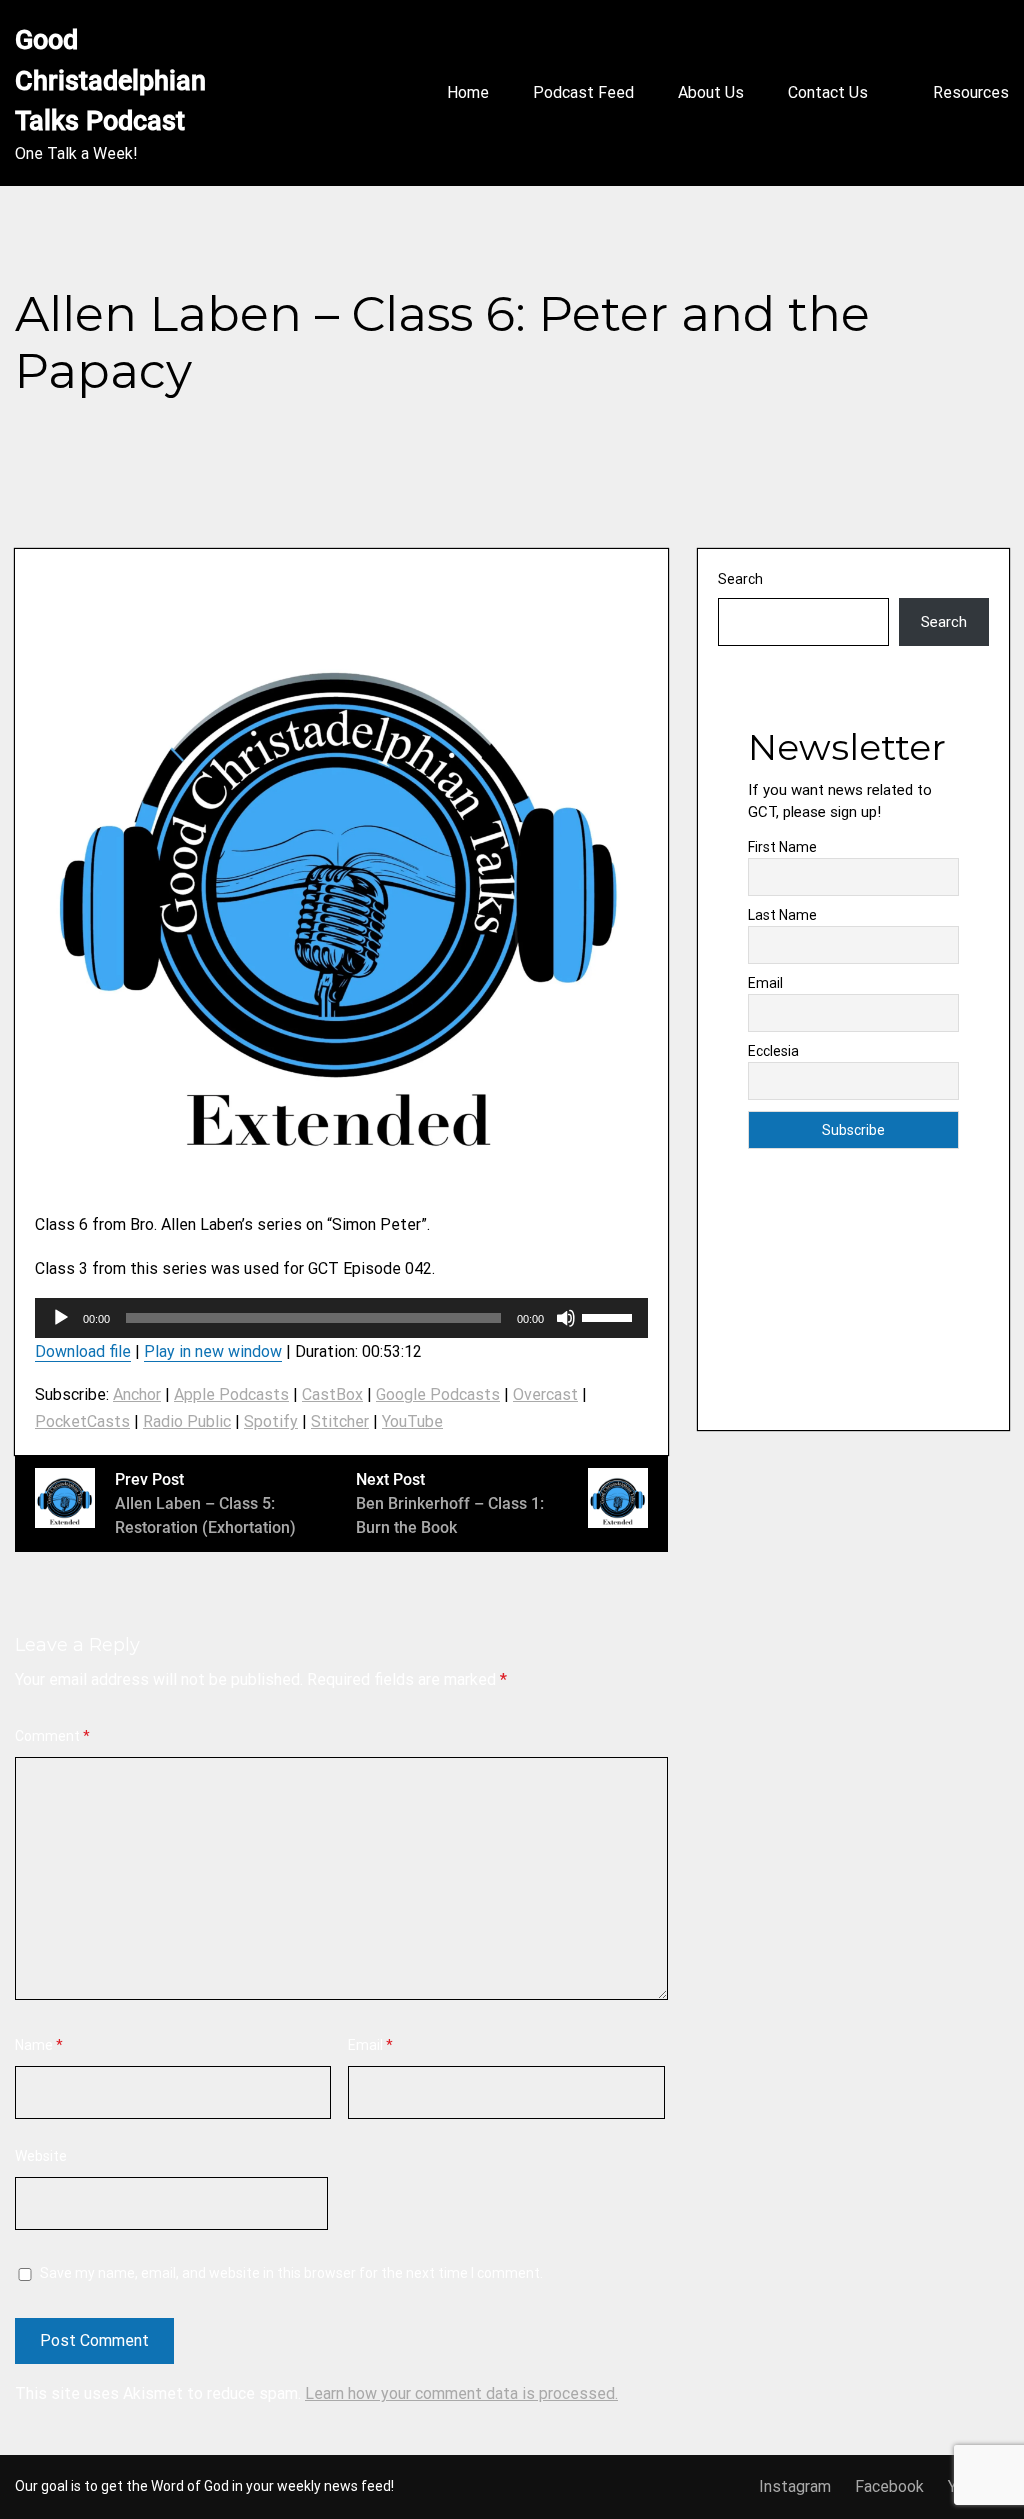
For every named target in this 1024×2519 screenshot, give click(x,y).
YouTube (412, 1421)
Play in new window (213, 1351)
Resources (971, 92)
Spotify (271, 1421)
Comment (52, 1736)
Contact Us (828, 92)
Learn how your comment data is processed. (461, 2393)
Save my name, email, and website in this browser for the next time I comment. (291, 2273)
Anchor (137, 1394)
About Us (711, 92)
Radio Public (187, 1421)
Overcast (545, 1394)
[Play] (61, 1318)
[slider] (610, 1316)
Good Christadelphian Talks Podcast (113, 80)
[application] (341, 1318)
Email (370, 2045)
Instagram (795, 2486)
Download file (83, 1351)
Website (41, 2156)
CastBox (332, 1394)
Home (468, 92)
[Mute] (566, 1318)
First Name (782, 847)
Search (740, 579)
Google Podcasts (438, 1394)
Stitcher (340, 1421)
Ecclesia (773, 1051)
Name (39, 2045)
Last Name (782, 915)
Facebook (889, 2486)
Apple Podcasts (231, 1394)
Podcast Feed (583, 92)
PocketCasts (82, 1421)
